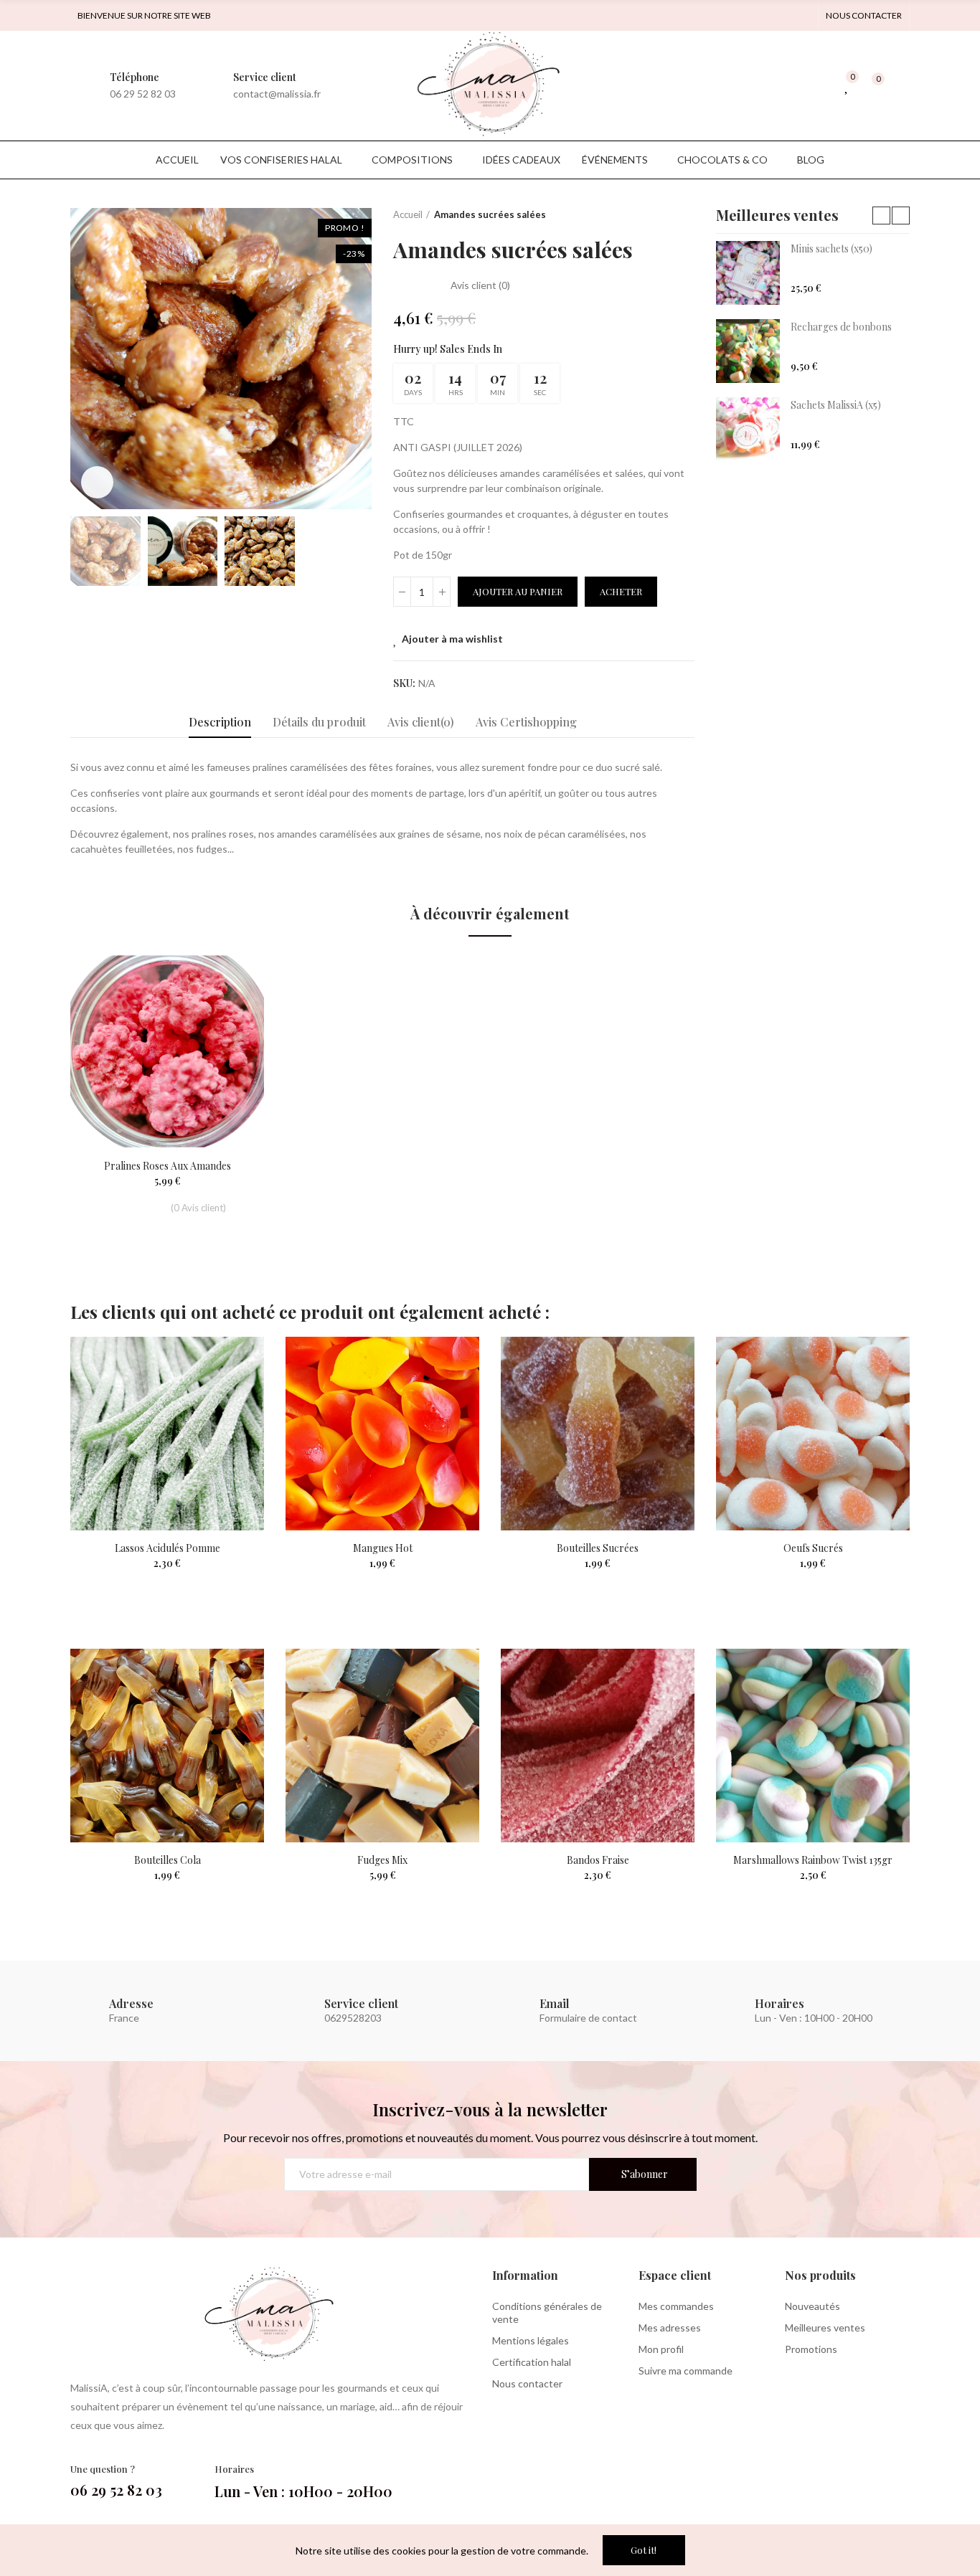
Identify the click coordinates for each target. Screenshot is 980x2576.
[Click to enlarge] (97, 482)
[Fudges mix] (382, 1746)
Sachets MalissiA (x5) (836, 405)
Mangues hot (383, 1548)
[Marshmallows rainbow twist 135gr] (813, 1746)
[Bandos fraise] (598, 1746)
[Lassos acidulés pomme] (167, 1434)
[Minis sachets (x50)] (748, 273)
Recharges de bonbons (841, 327)
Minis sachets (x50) (831, 248)
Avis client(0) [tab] (421, 722)
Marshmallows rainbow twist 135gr (813, 1860)
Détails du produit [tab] (319, 722)
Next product (684, 215)
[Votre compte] (903, 85)
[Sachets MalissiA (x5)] (748, 429)
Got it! (644, 2550)
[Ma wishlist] (847, 85)
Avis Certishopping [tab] (526, 722)
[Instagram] (803, 16)
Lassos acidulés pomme (168, 1548)
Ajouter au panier (518, 591)
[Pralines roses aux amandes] (167, 1051)
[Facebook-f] (780, 16)
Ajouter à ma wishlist (452, 639)
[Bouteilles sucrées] (598, 1434)
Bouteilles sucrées (598, 1548)
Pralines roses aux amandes (168, 1166)
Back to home (666, 215)
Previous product (648, 215)
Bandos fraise (598, 1860)
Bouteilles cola (168, 1860)
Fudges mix (382, 1860)
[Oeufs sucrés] (813, 1434)
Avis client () (480, 285)
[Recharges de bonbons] (748, 351)
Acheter (621, 591)
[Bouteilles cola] (167, 1746)
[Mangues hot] (382, 1434)
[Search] (819, 85)
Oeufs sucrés (813, 1548)
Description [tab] (220, 722)
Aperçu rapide (228, 1008)
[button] (864, 16)
